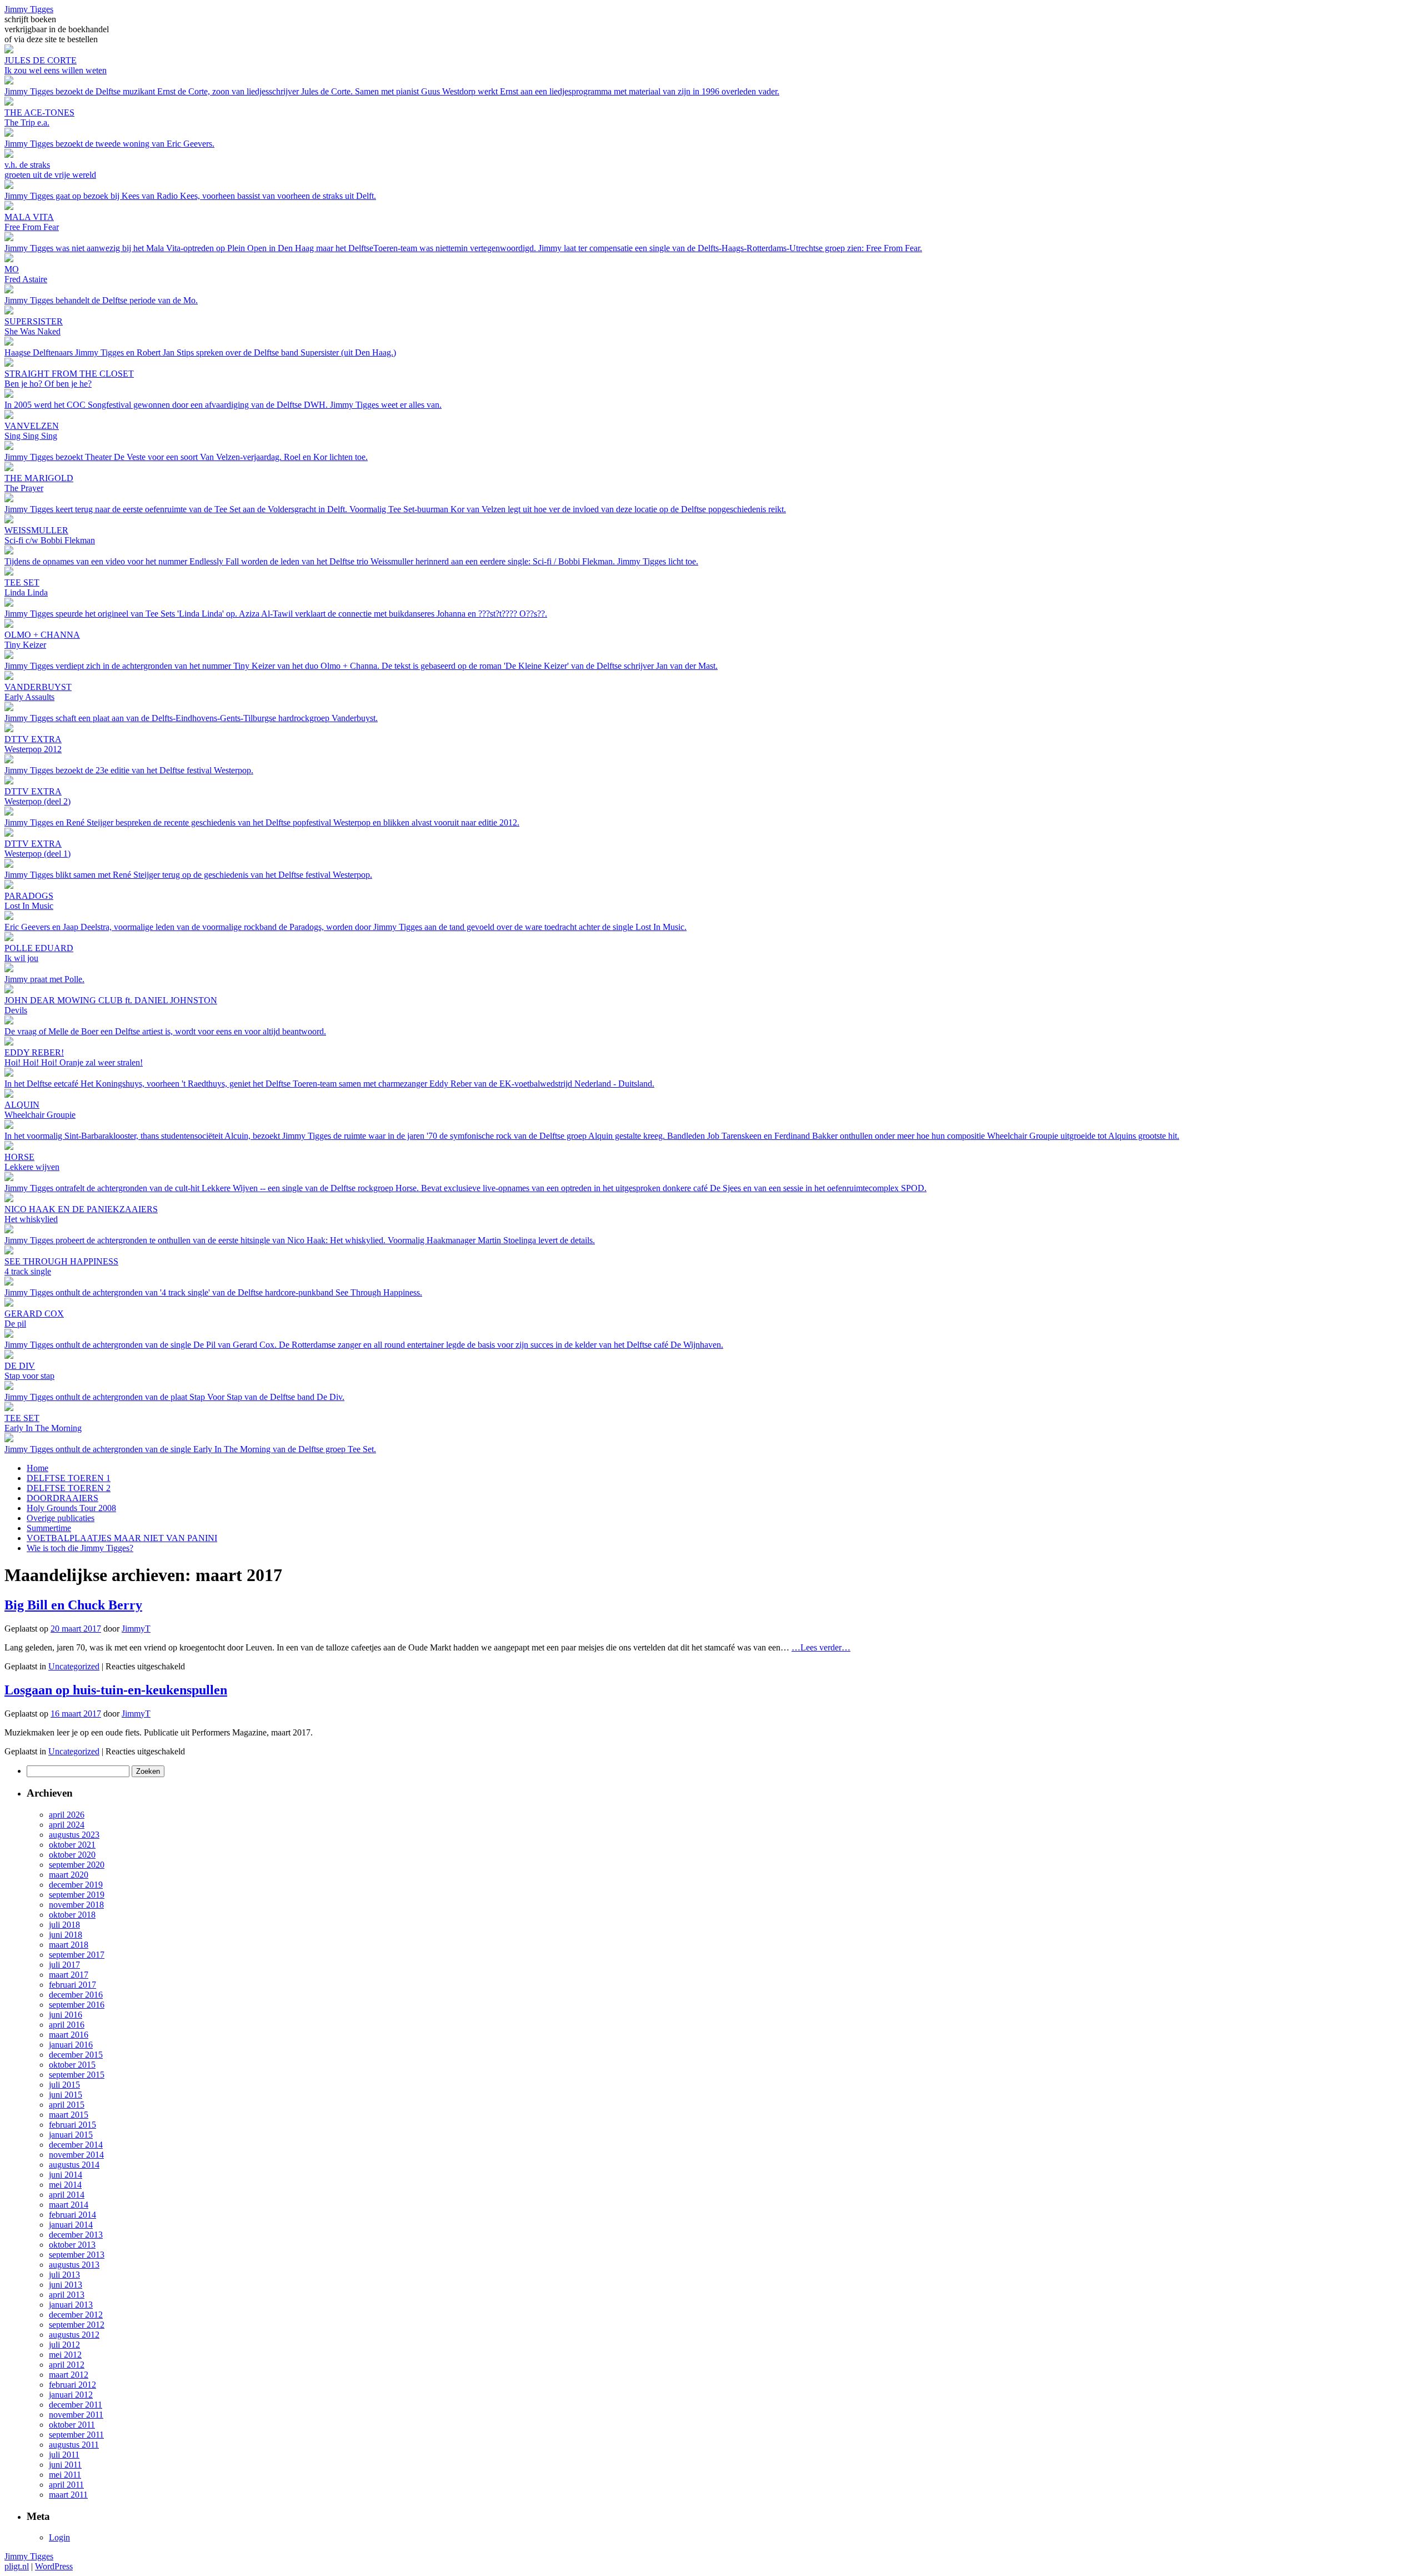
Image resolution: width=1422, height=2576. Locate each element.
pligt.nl (17, 2566)
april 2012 (67, 2365)
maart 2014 (69, 2205)
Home (37, 1468)
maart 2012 (69, 2375)
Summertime (49, 1528)
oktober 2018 (72, 1915)
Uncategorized (74, 1666)
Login (59, 2537)
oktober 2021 (72, 1845)
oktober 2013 (72, 2245)
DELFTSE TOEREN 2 (69, 1488)
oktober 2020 (72, 1855)
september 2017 (77, 1955)
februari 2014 (72, 2215)
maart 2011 (68, 2495)
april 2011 (66, 2485)
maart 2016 (69, 2035)
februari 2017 (72, 1985)
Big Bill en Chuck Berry (73, 1605)
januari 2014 (71, 2225)
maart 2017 (69, 1975)
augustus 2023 (74, 1835)
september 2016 (77, 2005)
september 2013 (77, 2255)
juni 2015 (66, 2095)
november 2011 (76, 2415)
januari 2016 (71, 2045)
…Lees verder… (821, 1647)
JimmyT (136, 1629)
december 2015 (76, 2055)
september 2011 (76, 2435)
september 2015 (77, 2075)
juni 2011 (65, 2465)
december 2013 (76, 2235)
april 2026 (67, 1815)
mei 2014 (65, 2185)
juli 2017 (64, 1965)
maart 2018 (69, 1945)
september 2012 (77, 2325)
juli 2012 (64, 2345)
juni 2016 (66, 2015)
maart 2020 (69, 1875)
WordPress (54, 2566)
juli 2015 (64, 2085)
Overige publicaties (61, 1518)
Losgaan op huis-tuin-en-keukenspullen (116, 1690)
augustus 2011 (74, 2445)
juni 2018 (66, 1935)
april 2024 (67, 1825)
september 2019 (77, 1895)
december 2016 (76, 1995)
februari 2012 (72, 2385)
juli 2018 (64, 1925)
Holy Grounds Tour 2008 (71, 1508)
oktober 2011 (72, 2425)
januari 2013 (71, 2305)
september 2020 (77, 1865)
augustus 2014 (74, 2165)
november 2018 (76, 1905)
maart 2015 (69, 2115)
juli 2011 (64, 2455)
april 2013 (67, 2295)
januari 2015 (71, 2135)
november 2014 (76, 2155)
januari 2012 (71, 2395)
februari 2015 (72, 2125)
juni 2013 (66, 2285)
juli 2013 (64, 2275)
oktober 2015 (72, 2065)
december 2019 (76, 1885)
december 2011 (76, 2405)
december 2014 (76, 2145)
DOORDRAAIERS (62, 1498)
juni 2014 (66, 2175)
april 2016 (67, 2025)
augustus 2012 (74, 2335)
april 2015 (67, 2105)
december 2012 (76, 2315)
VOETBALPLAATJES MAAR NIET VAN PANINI (122, 1538)
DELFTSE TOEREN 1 (69, 1478)
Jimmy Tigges (29, 9)
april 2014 (67, 2195)
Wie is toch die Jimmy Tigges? (80, 1548)
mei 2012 (65, 2355)
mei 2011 (65, 2475)
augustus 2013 (74, 2265)
